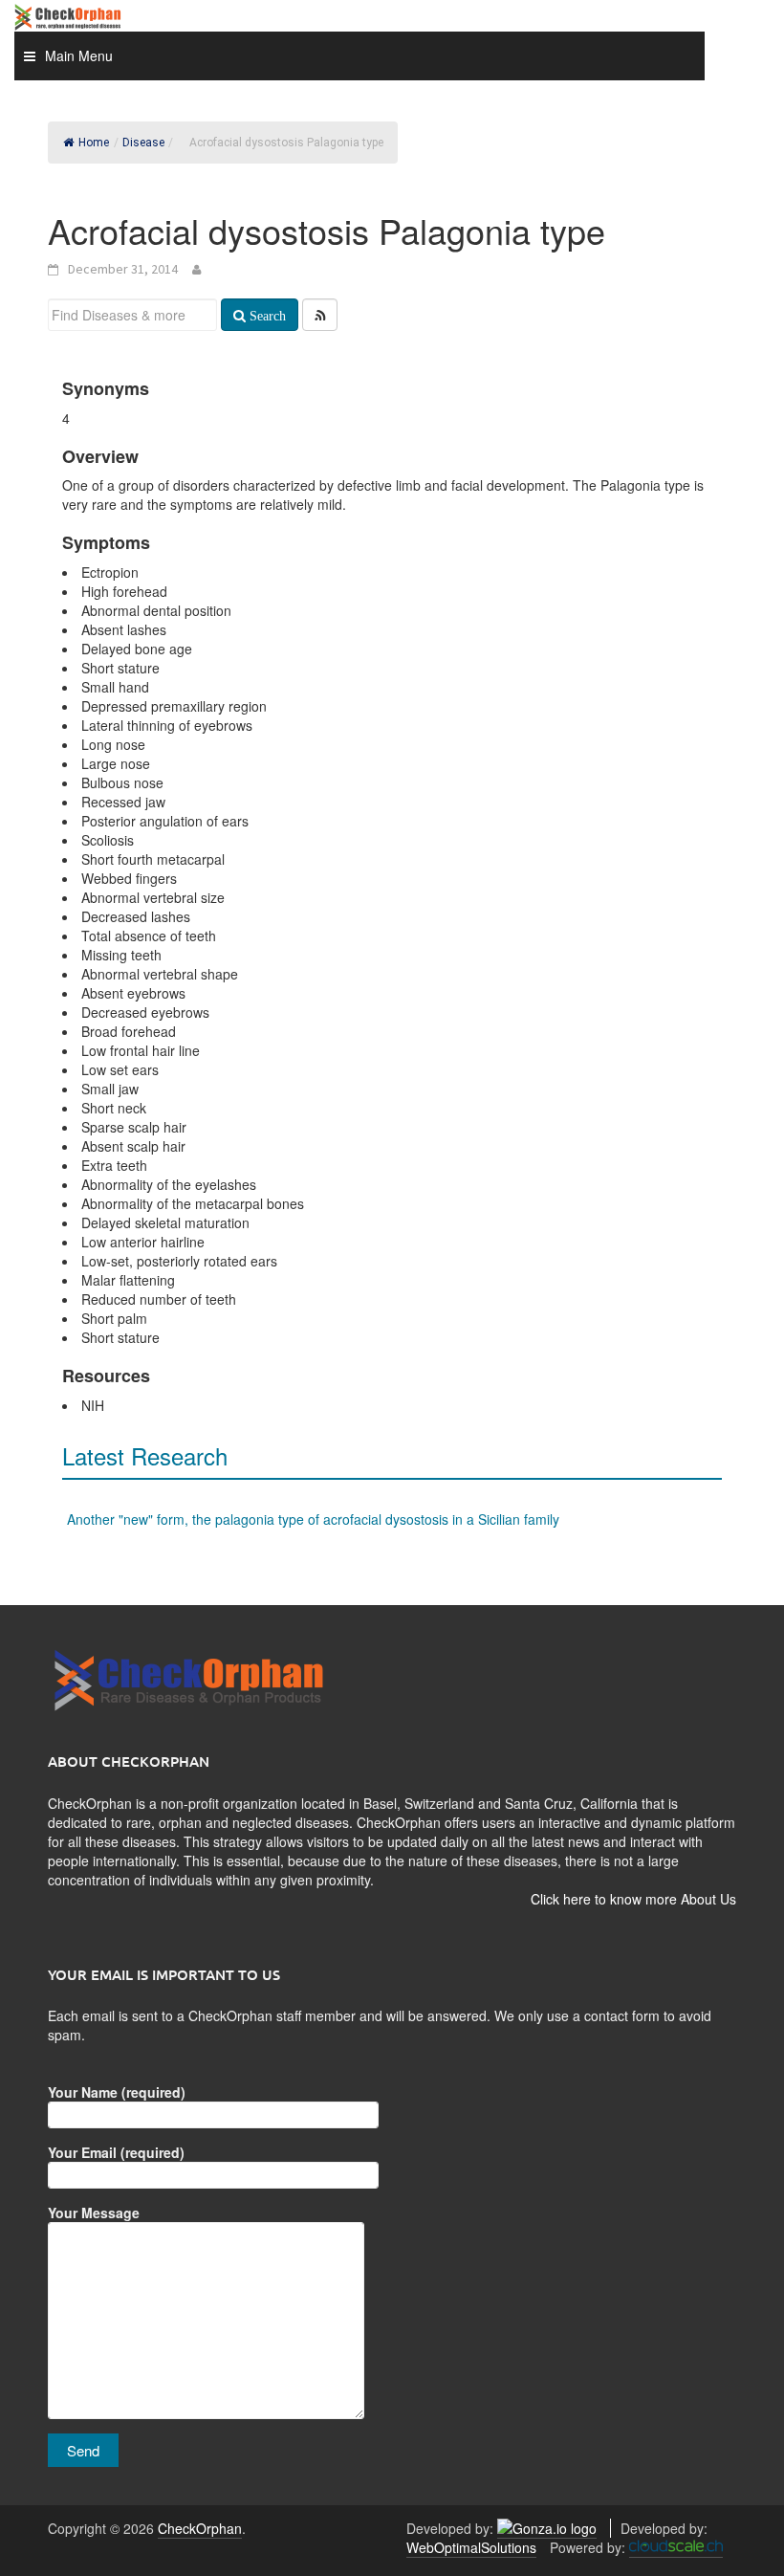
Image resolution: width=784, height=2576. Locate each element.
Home (94, 143)
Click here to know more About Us (633, 1899)
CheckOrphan (200, 2528)
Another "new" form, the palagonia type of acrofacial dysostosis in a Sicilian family (313, 1519)
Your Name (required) (117, 2092)
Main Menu (79, 55)
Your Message (94, 2213)
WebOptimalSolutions (471, 2547)
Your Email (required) (116, 2152)
